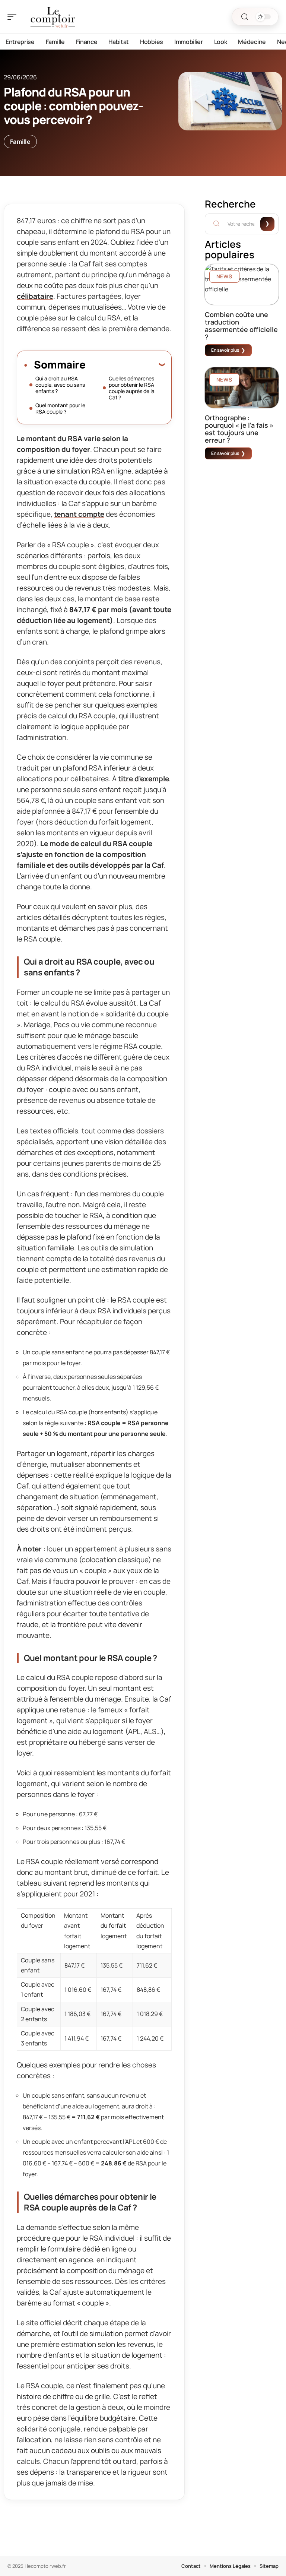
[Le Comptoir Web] (54, 17)
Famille (20, 142)
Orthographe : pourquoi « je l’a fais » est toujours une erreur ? (239, 429)
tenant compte (79, 514)
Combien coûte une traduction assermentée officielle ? (241, 326)
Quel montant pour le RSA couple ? (60, 408)
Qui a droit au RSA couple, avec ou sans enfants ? (60, 385)
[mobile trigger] (14, 17)
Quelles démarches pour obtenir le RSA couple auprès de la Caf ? (132, 388)
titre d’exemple (144, 779)
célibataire (35, 296)
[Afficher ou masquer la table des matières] (125, 364)
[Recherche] (245, 17)
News (224, 276)
